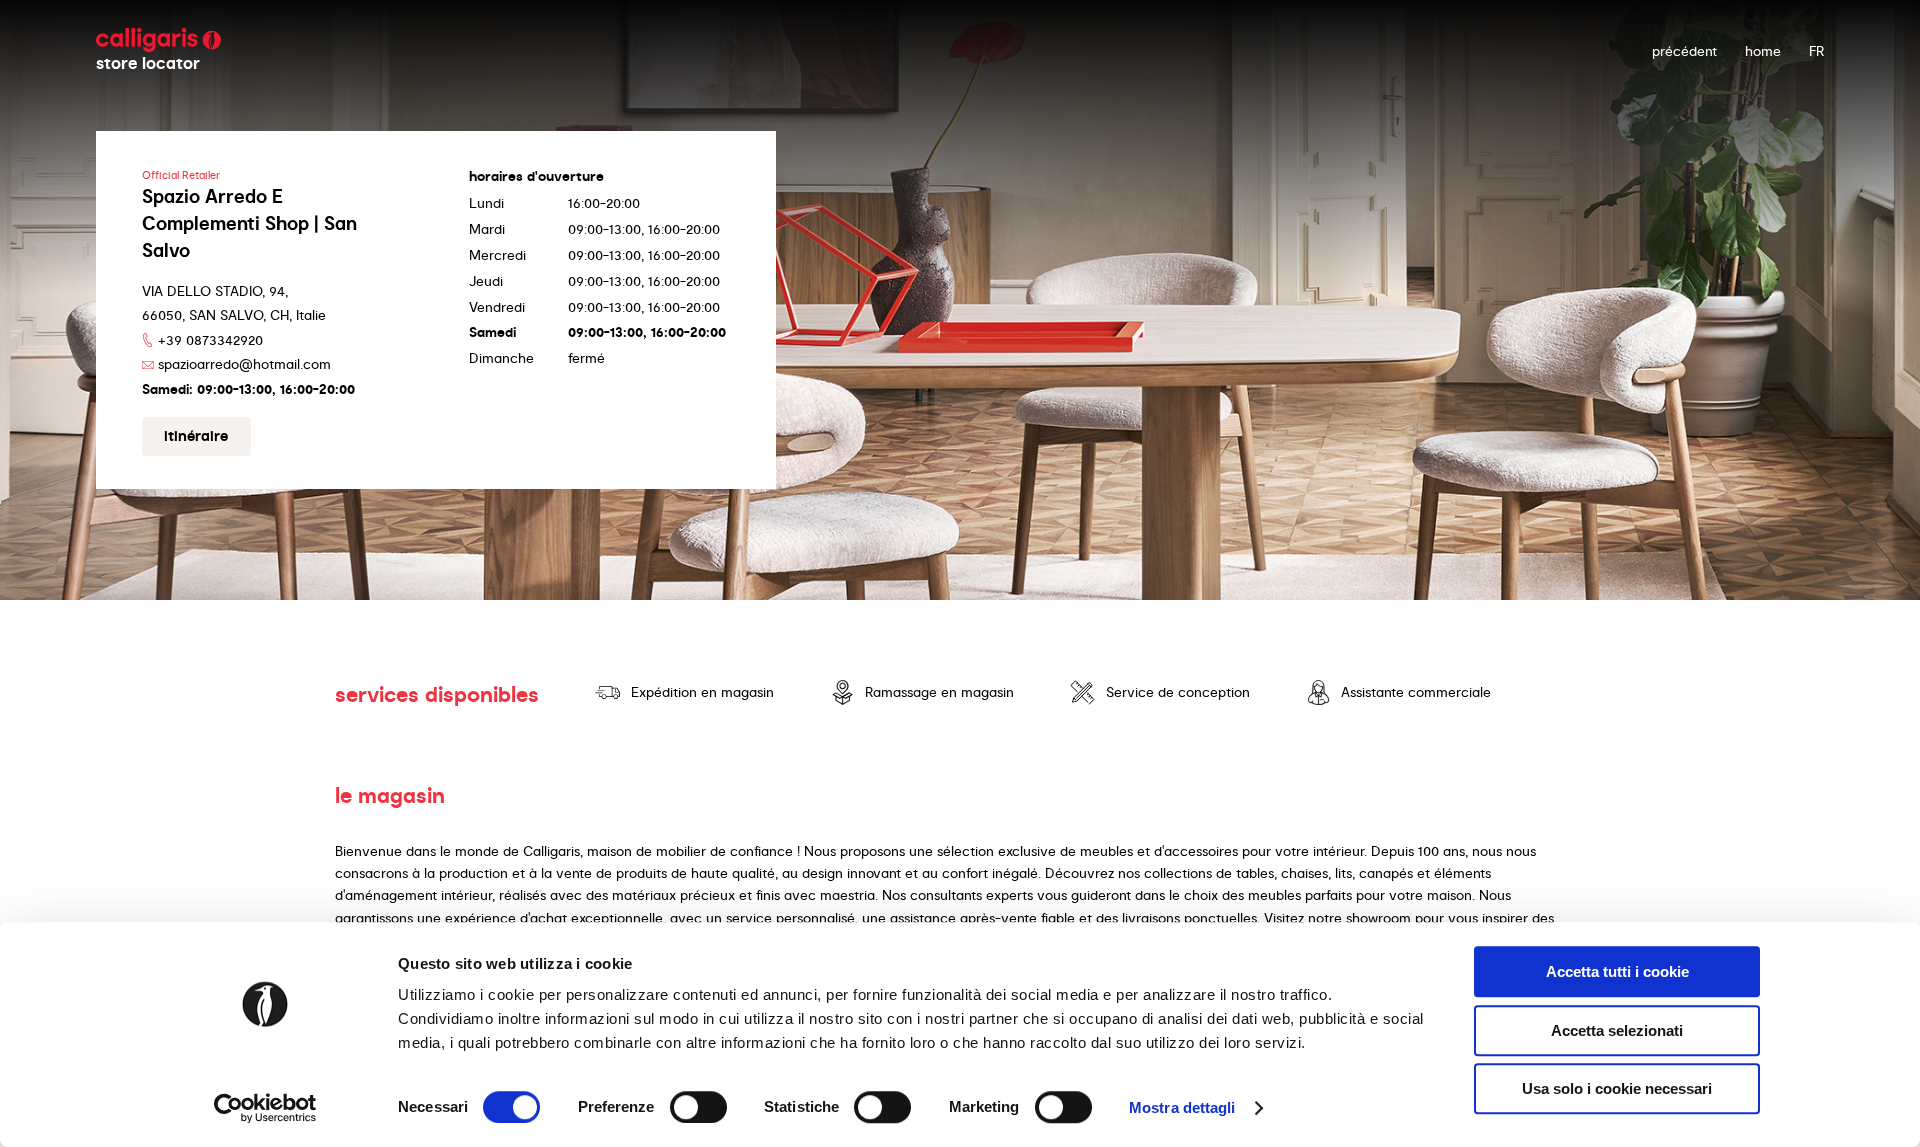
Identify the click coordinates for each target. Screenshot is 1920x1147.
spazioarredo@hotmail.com (244, 364)
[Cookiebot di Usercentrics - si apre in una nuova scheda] (265, 1108)
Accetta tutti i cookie (1617, 971)
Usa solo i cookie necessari (1617, 1088)
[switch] (698, 1107)
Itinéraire (196, 436)
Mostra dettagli (1182, 1107)
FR (1816, 51)
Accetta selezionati (1617, 1030)
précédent (1684, 51)
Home (1763, 51)
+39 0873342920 (210, 340)
